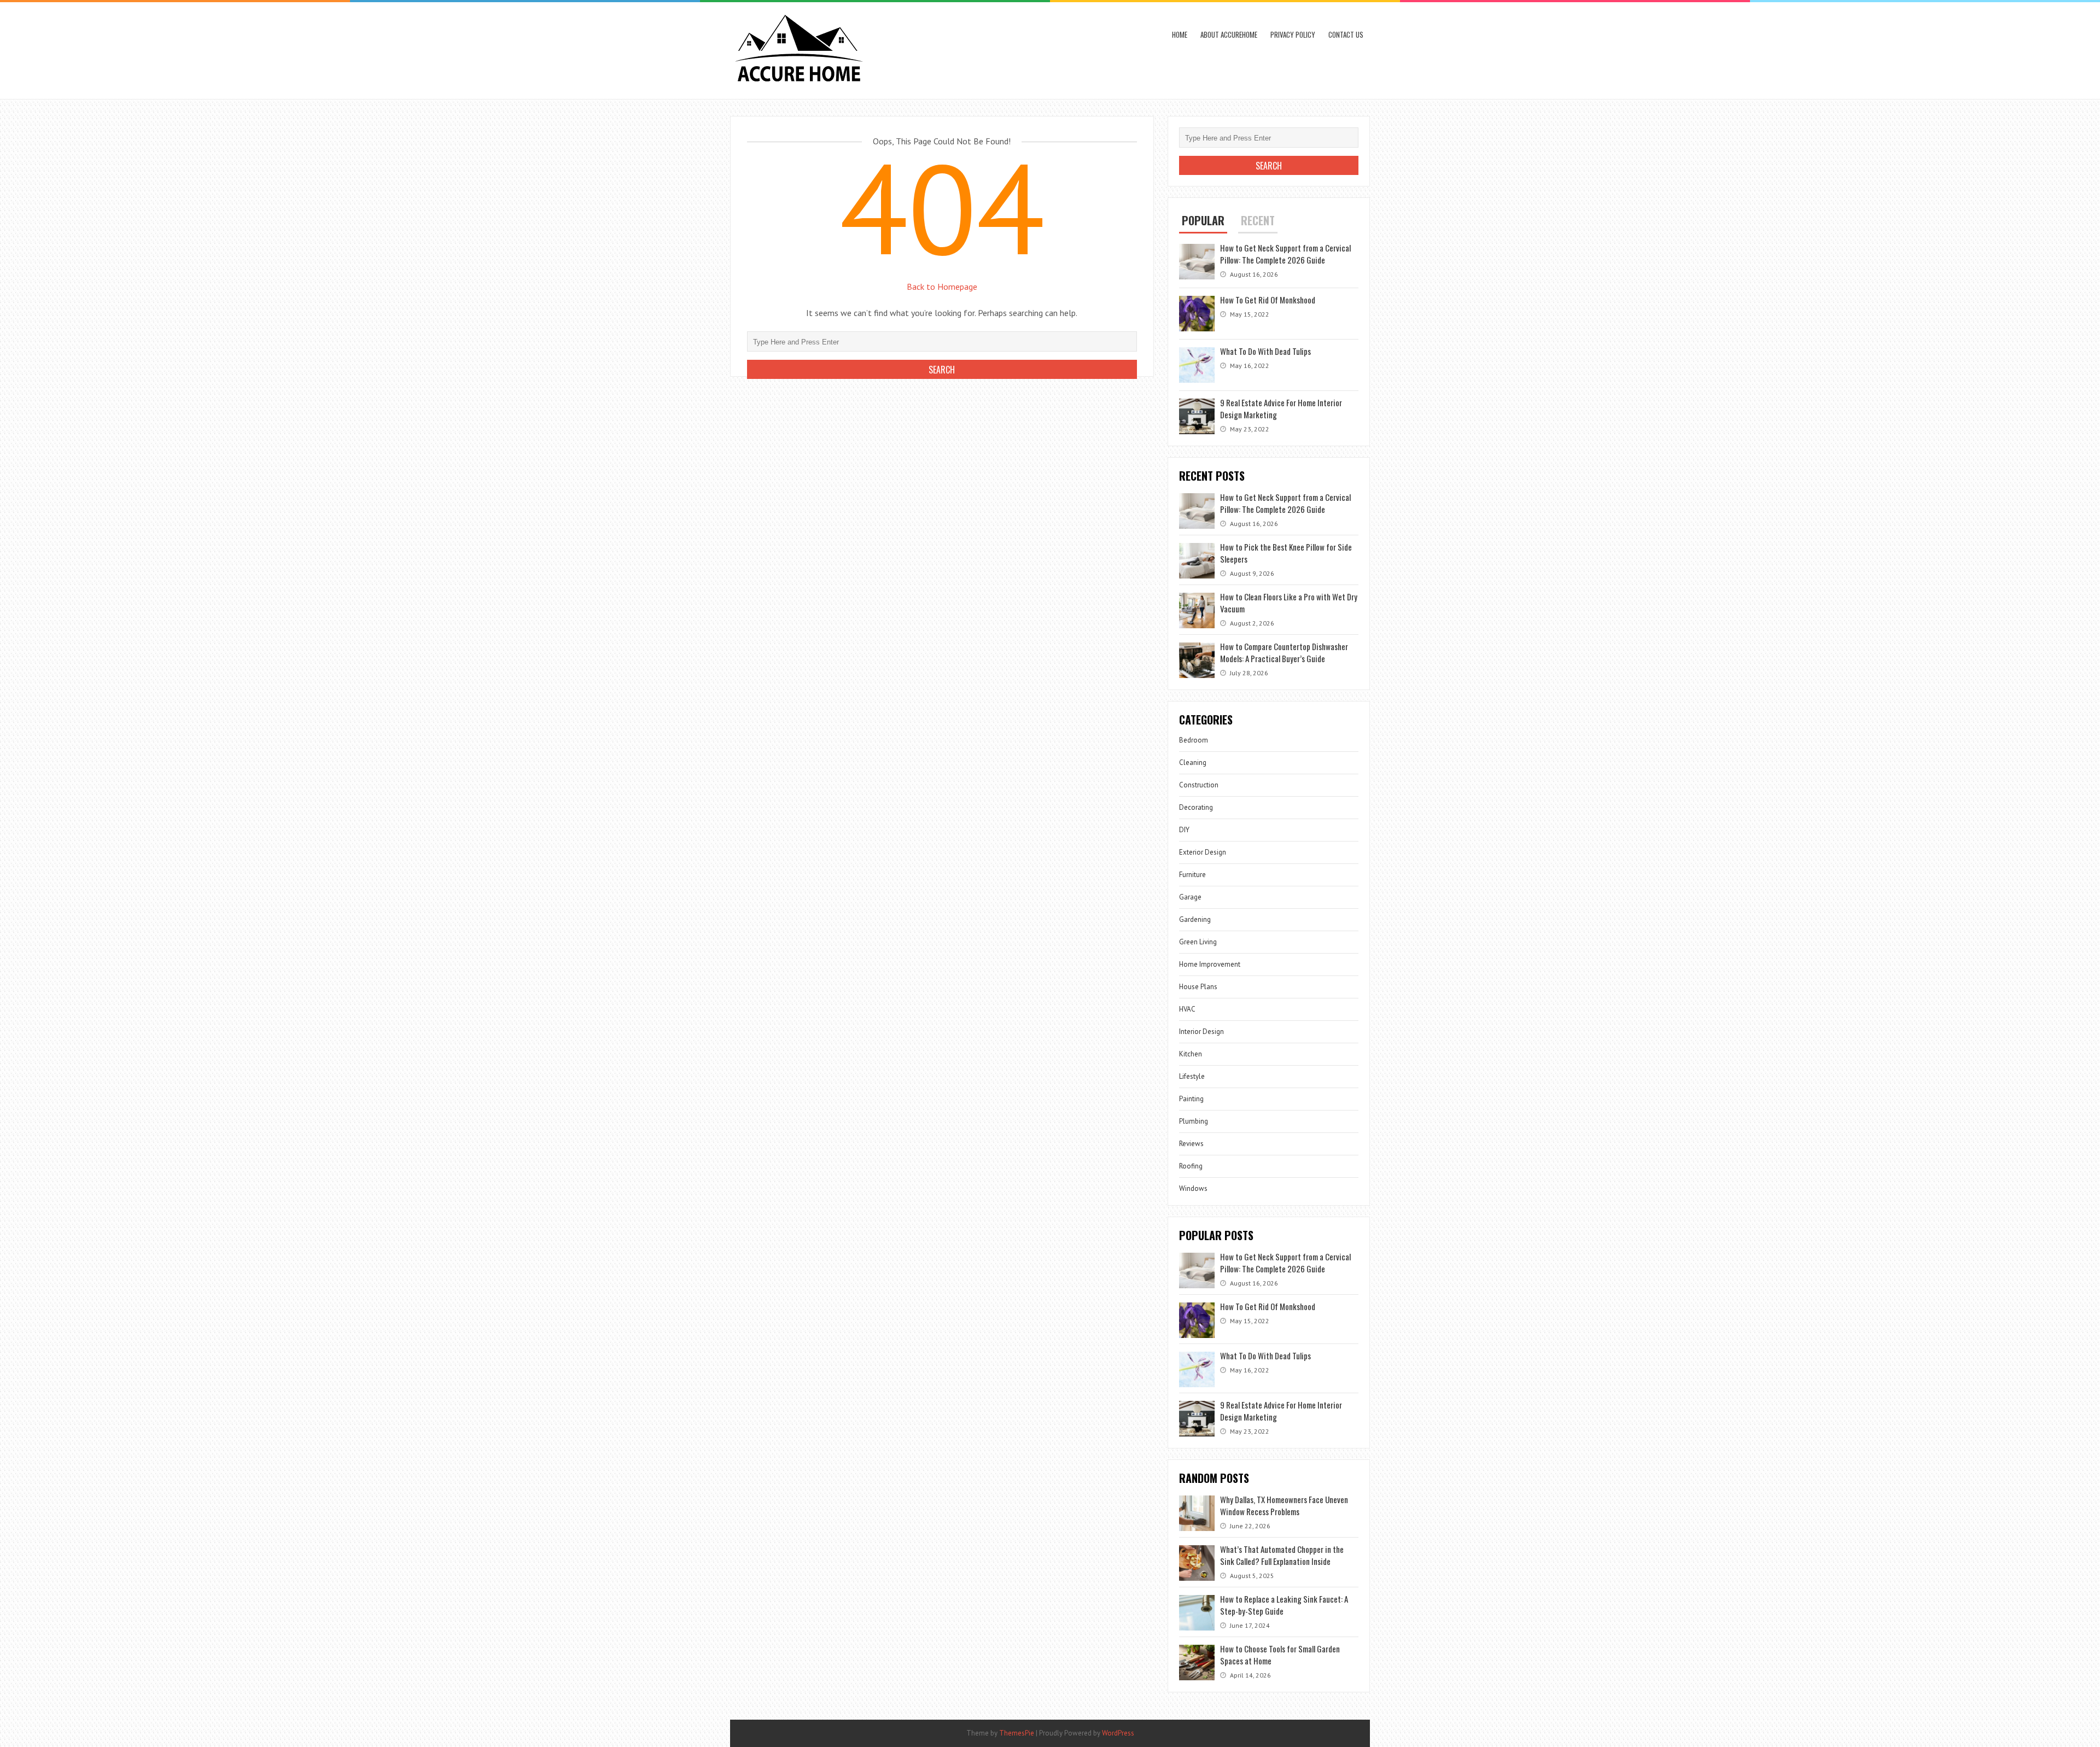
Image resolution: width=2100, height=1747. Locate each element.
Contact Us (1346, 34)
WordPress (1118, 1733)
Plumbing (1194, 1121)
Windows (1193, 1188)
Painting (1191, 1099)
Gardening (1195, 919)
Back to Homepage (942, 287)
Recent (1258, 220)
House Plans (1198, 987)
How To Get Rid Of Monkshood (1268, 300)
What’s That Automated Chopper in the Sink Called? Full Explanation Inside (1282, 1555)
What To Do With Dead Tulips (1265, 351)
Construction (1199, 785)
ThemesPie (1017, 1733)
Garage (1190, 897)
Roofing (1191, 1166)
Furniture (1192, 875)
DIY (1184, 830)
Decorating (1196, 807)
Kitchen (1191, 1054)
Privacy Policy (1293, 34)
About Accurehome (1229, 34)
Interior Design (1201, 1032)
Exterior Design (1203, 852)
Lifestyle (1192, 1076)
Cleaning (1193, 763)
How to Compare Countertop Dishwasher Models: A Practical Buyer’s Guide (1284, 652)
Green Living (1198, 942)
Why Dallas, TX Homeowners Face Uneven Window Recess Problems (1284, 1505)
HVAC (1187, 1009)
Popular (1203, 220)
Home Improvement (1210, 964)
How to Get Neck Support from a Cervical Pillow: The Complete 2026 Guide (1285, 254)
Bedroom (1194, 740)
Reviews (1191, 1144)
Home (1180, 34)
